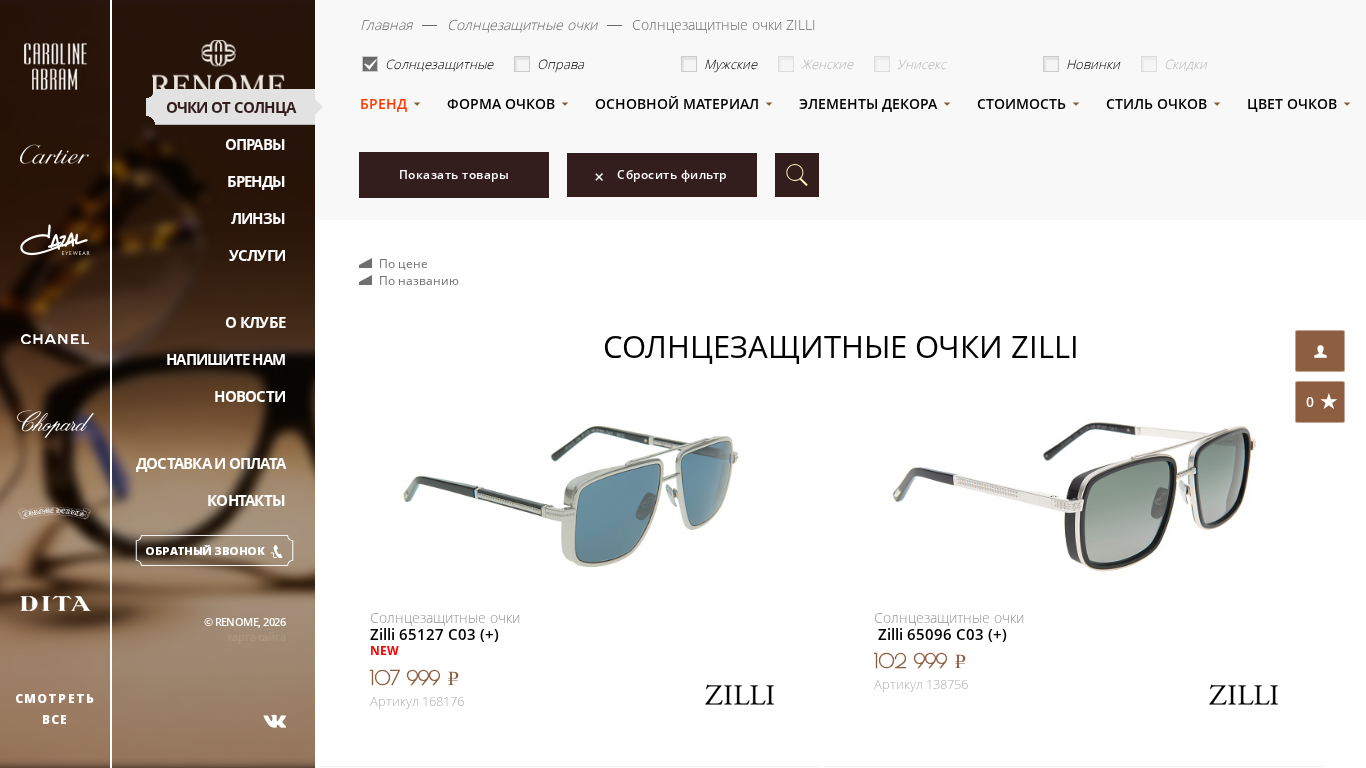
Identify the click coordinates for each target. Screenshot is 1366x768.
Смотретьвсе (55, 709)
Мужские (730, 64)
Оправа (560, 64)
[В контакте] (275, 721)
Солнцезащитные (439, 64)
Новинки (1093, 64)
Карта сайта (256, 636)
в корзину (693, 687)
